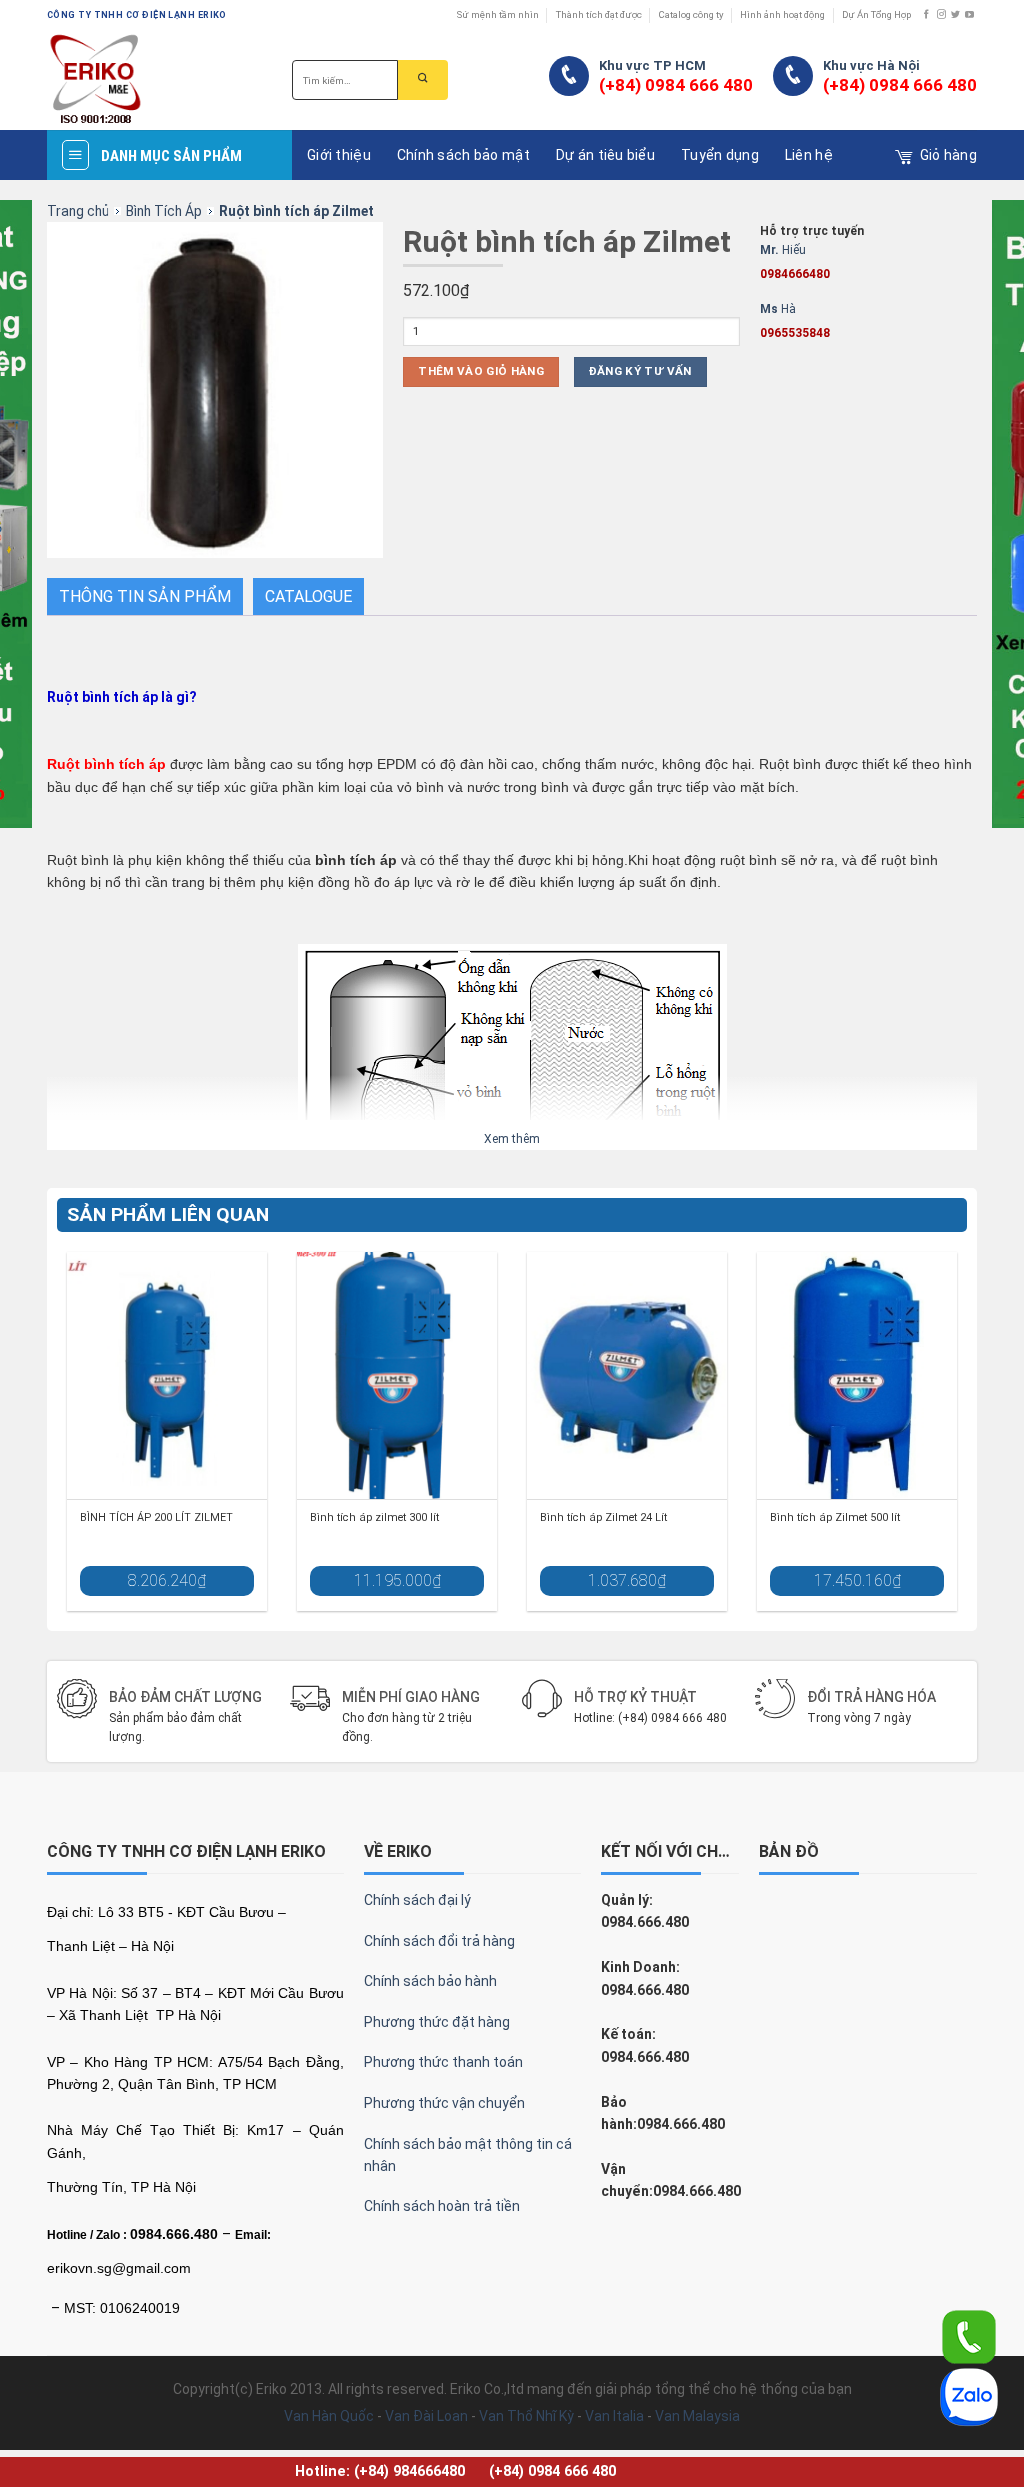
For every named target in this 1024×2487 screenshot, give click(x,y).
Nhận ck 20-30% (422, 1276)
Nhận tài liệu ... (602, 1211)
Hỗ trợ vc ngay (602, 1276)
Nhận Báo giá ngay (422, 1211)
